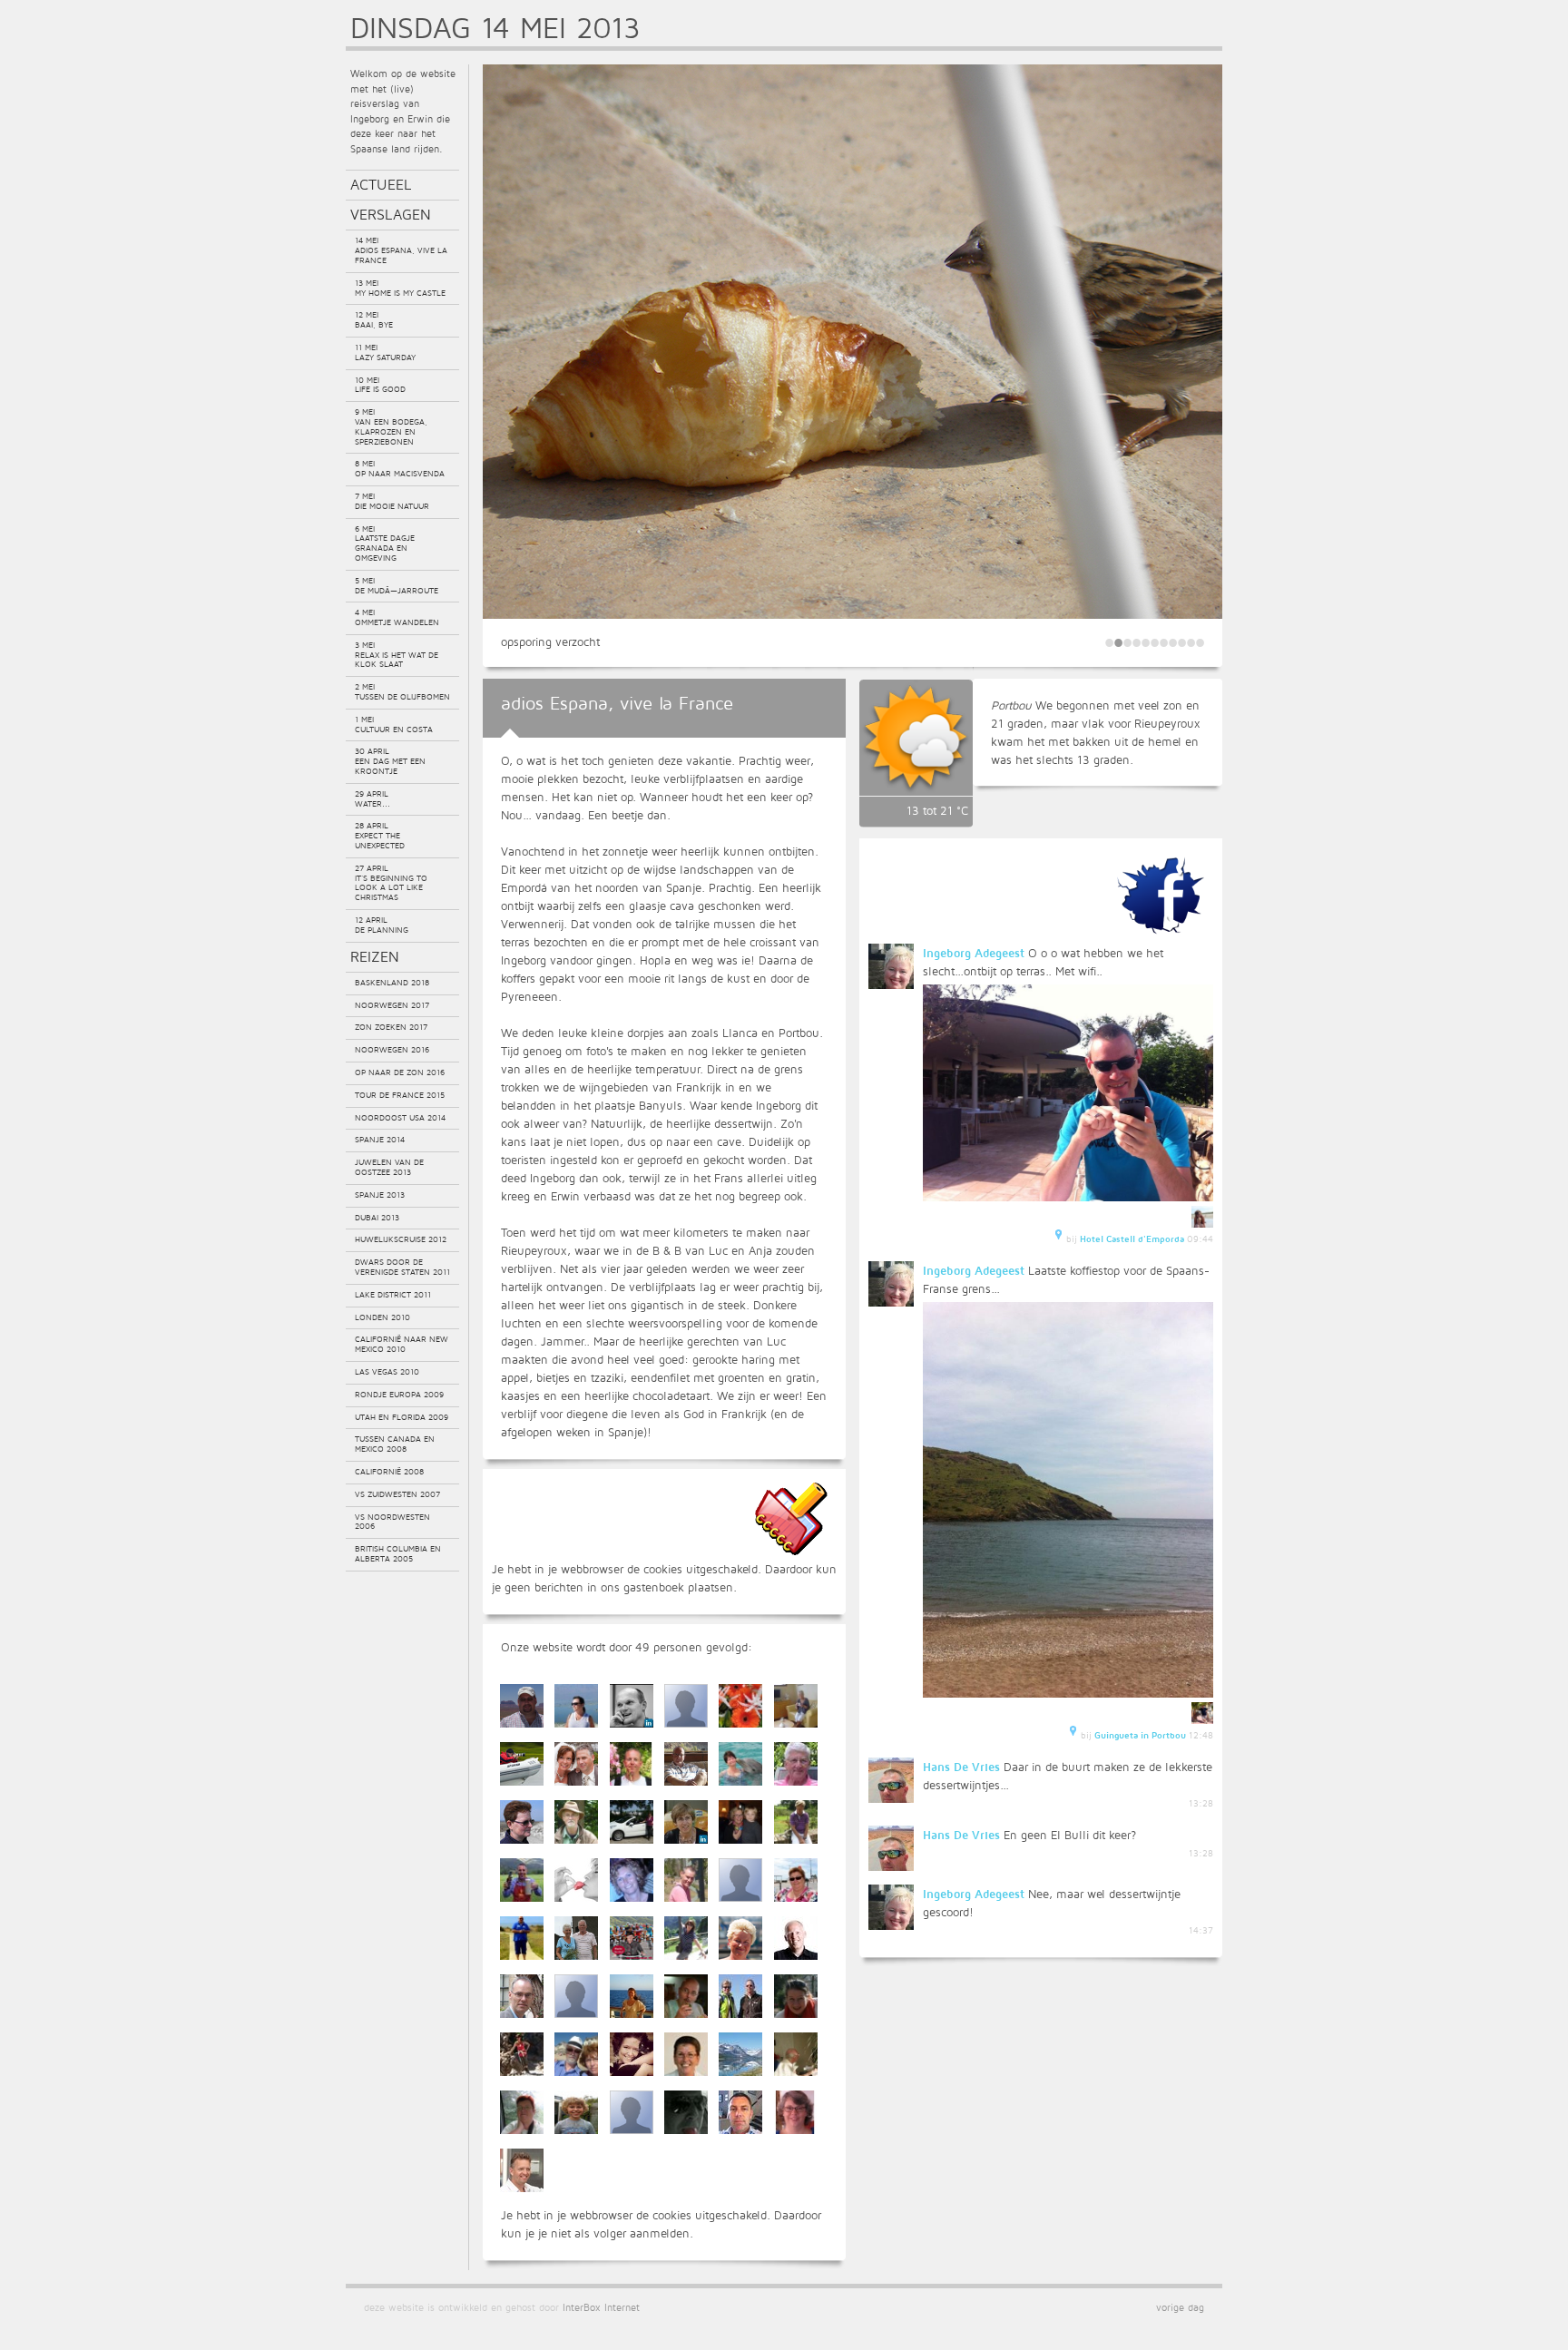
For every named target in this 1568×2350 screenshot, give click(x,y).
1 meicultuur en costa (394, 724)
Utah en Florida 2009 (402, 1417)
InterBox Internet (601, 2307)
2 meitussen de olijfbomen (402, 691)
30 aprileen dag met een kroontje (390, 761)
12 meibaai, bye (374, 319)
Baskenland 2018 (392, 982)
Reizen (375, 956)
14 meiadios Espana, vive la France (401, 250)
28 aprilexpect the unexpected (380, 835)
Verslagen (391, 214)
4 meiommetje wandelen (397, 617)
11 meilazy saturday (385, 352)
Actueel (381, 184)
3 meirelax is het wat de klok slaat (397, 655)
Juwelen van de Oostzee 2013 (389, 1167)
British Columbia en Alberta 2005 (398, 1553)
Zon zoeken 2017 (391, 1027)
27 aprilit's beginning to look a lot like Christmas (391, 882)
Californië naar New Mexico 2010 (402, 1344)
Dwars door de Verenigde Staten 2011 (402, 1267)
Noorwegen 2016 (392, 1049)
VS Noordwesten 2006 (392, 1522)
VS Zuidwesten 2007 (397, 1494)
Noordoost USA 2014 (400, 1117)
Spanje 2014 (380, 1139)
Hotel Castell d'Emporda (1132, 1239)
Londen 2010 (382, 1317)
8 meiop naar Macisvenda (400, 468)
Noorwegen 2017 (392, 1005)
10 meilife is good (380, 385)
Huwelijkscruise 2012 (401, 1239)
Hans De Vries (961, 1767)
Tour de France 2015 (400, 1095)
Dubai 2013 (377, 1217)
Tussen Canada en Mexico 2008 (395, 1444)
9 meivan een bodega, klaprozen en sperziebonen (391, 426)
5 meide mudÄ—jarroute (397, 585)
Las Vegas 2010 (387, 1371)
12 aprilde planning (382, 925)
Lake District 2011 (393, 1294)
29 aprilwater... (372, 798)
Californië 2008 (389, 1471)
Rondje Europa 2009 (399, 1394)
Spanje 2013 (380, 1195)
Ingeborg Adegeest (974, 953)
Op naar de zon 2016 (400, 1072)
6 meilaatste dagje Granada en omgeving (385, 543)
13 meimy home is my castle (400, 288)
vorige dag (1180, 2307)
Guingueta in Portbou (1140, 1735)
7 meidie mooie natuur (392, 501)
